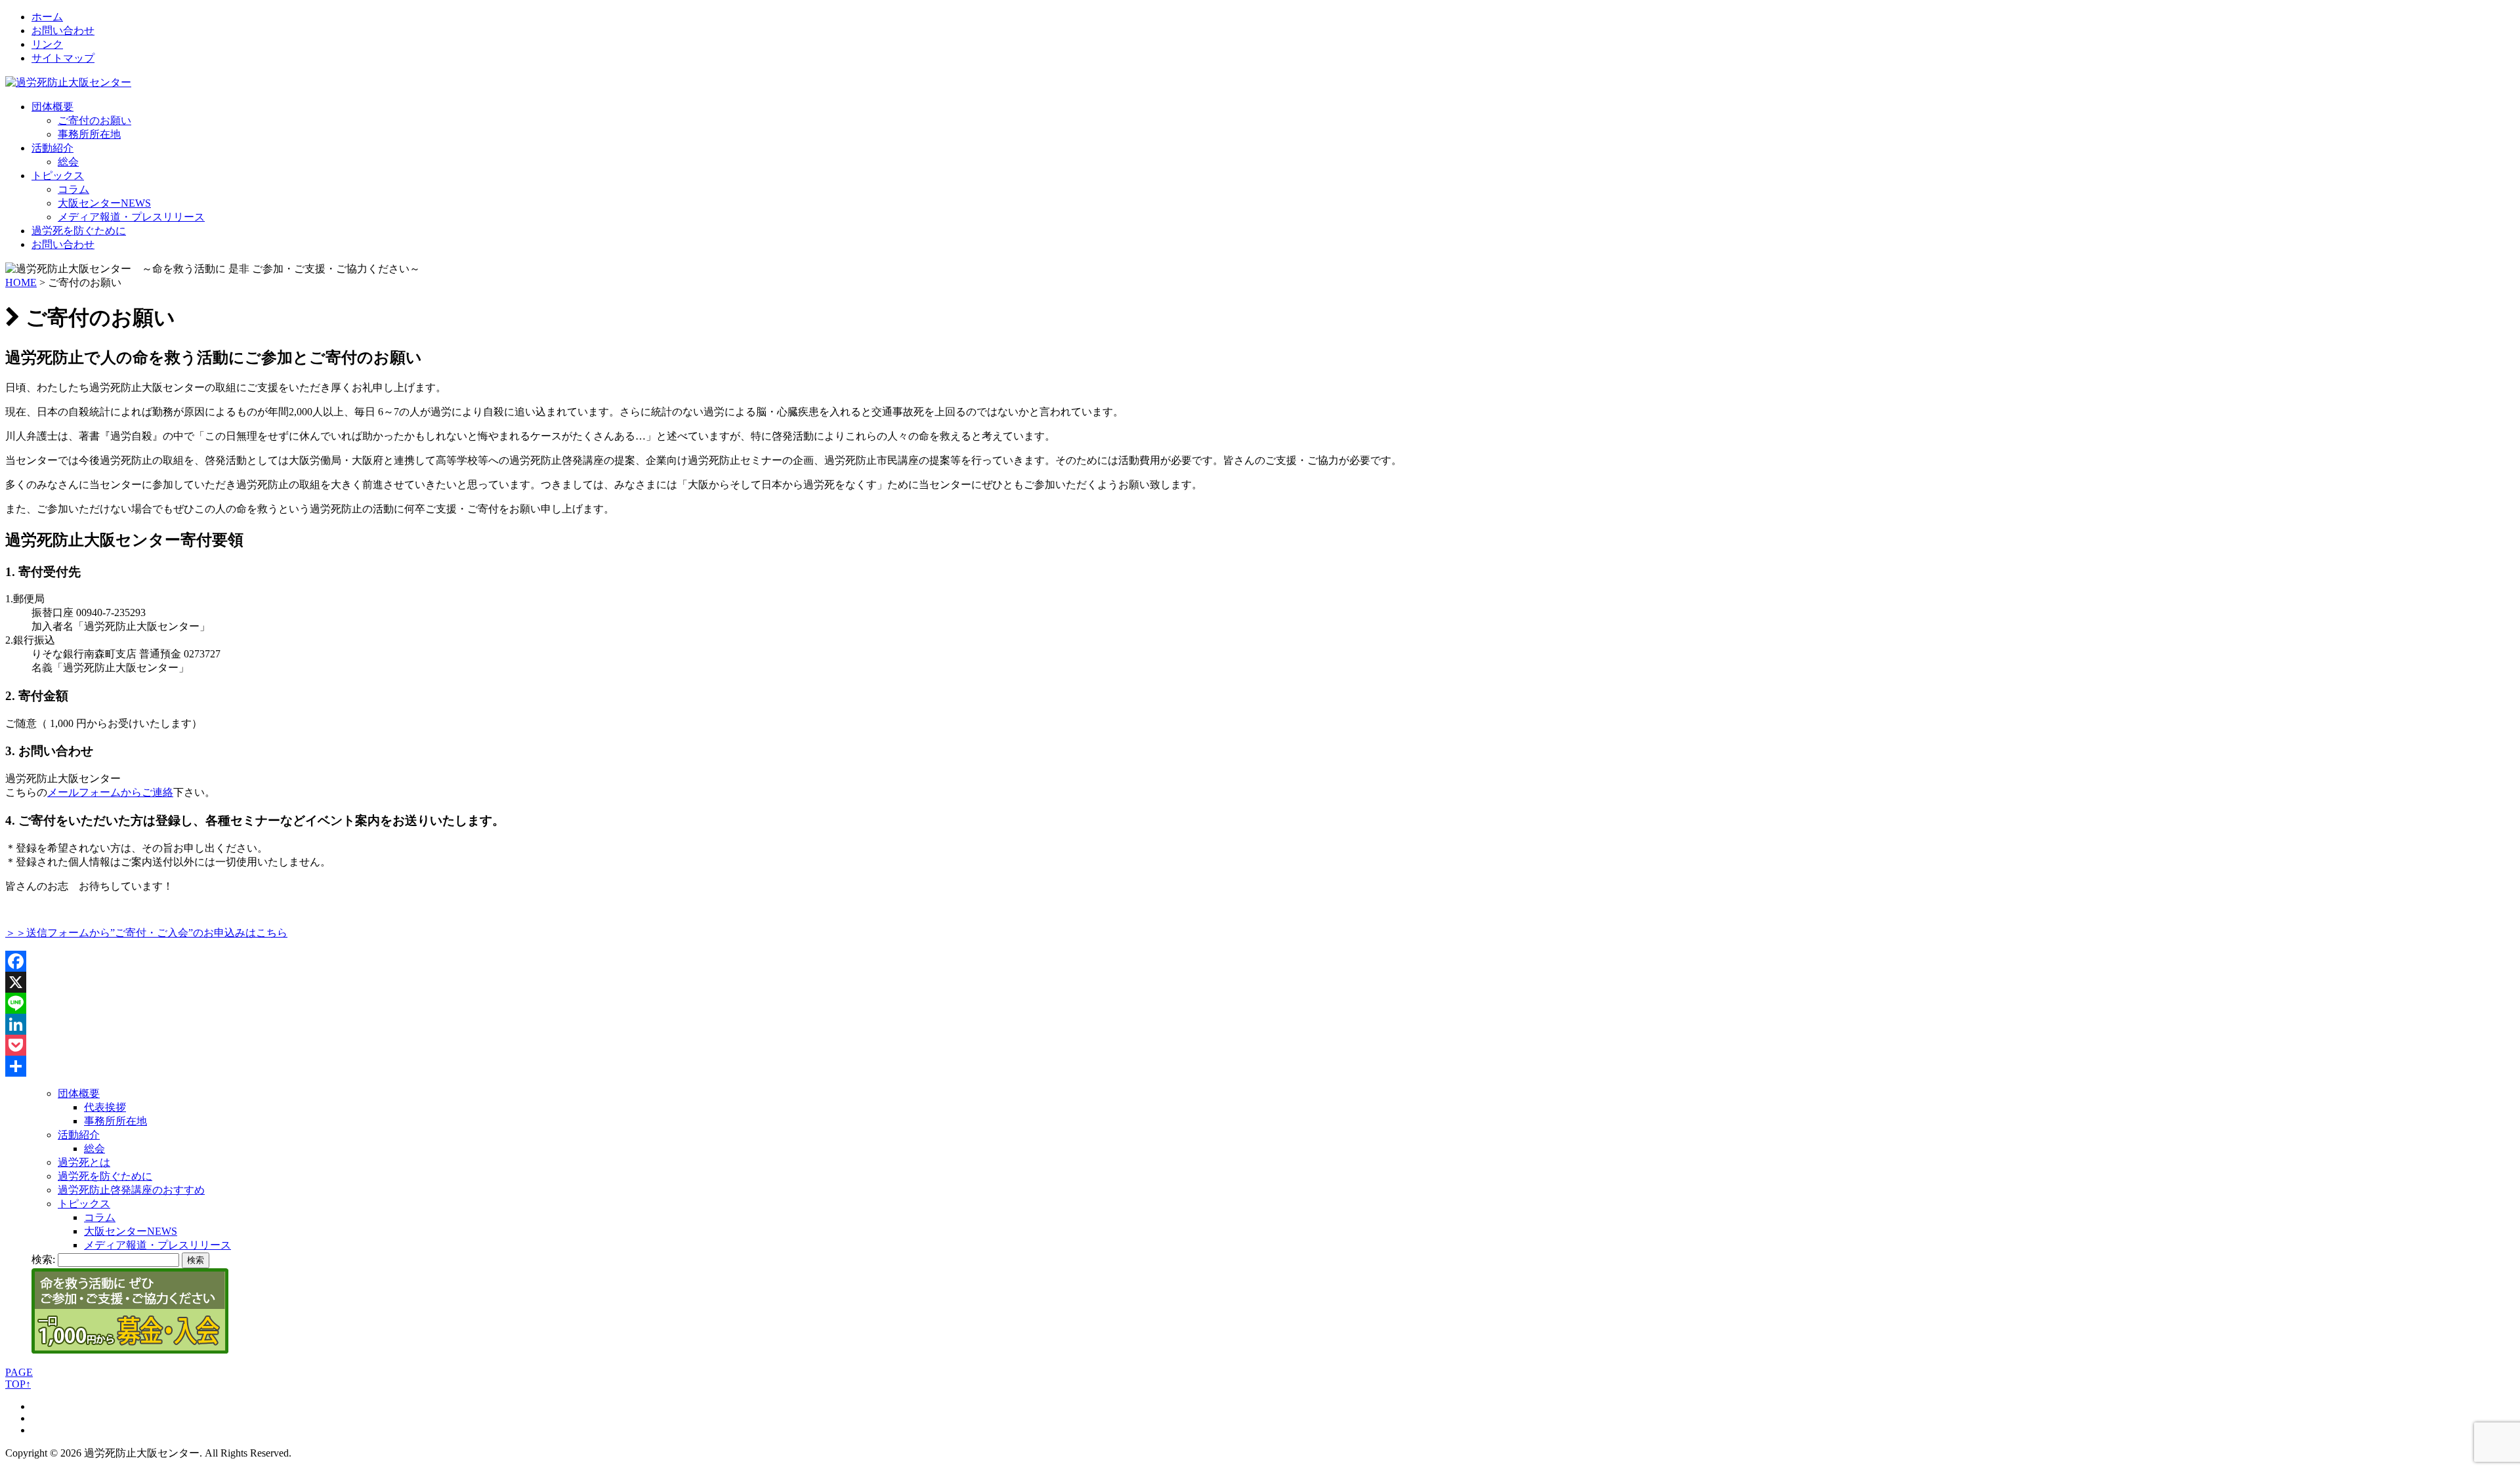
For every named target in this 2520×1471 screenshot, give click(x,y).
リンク (47, 44)
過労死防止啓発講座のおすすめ (131, 1190)
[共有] (1260, 1066)
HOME (21, 282)
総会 (68, 162)
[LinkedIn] (1260, 1024)
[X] (1260, 982)
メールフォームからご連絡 (110, 792)
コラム (73, 189)
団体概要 (52, 107)
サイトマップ (63, 58)
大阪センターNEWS (104, 203)
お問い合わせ (63, 31)
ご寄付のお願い (94, 120)
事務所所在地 (89, 134)
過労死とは (84, 1162)
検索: (43, 1259)
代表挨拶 (105, 1107)
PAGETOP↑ (19, 1378)
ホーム (47, 17)
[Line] (1260, 1003)
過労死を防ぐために (79, 231)
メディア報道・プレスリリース (131, 217)
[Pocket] (1260, 1045)
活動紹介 (52, 148)
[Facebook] (1260, 961)
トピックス (58, 176)
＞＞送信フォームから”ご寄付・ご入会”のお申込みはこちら (146, 933)
